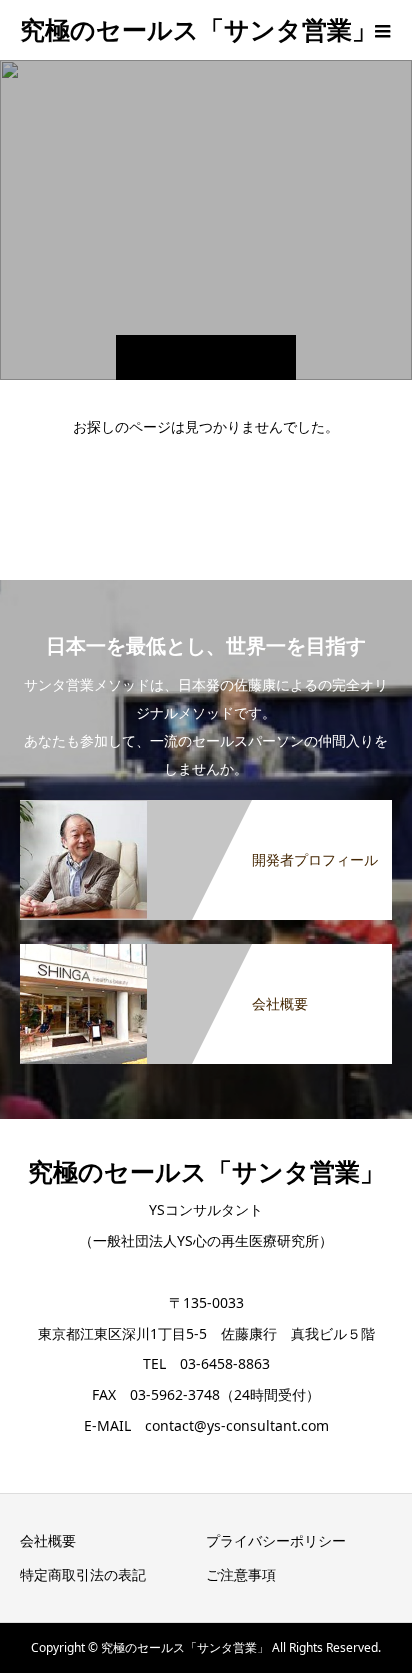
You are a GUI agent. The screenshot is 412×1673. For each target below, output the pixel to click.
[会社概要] (206, 948)
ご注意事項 (241, 1574)
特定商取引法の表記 (83, 1574)
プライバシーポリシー (276, 1540)
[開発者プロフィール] (206, 804)
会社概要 (48, 1540)
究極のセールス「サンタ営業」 (198, 29)
